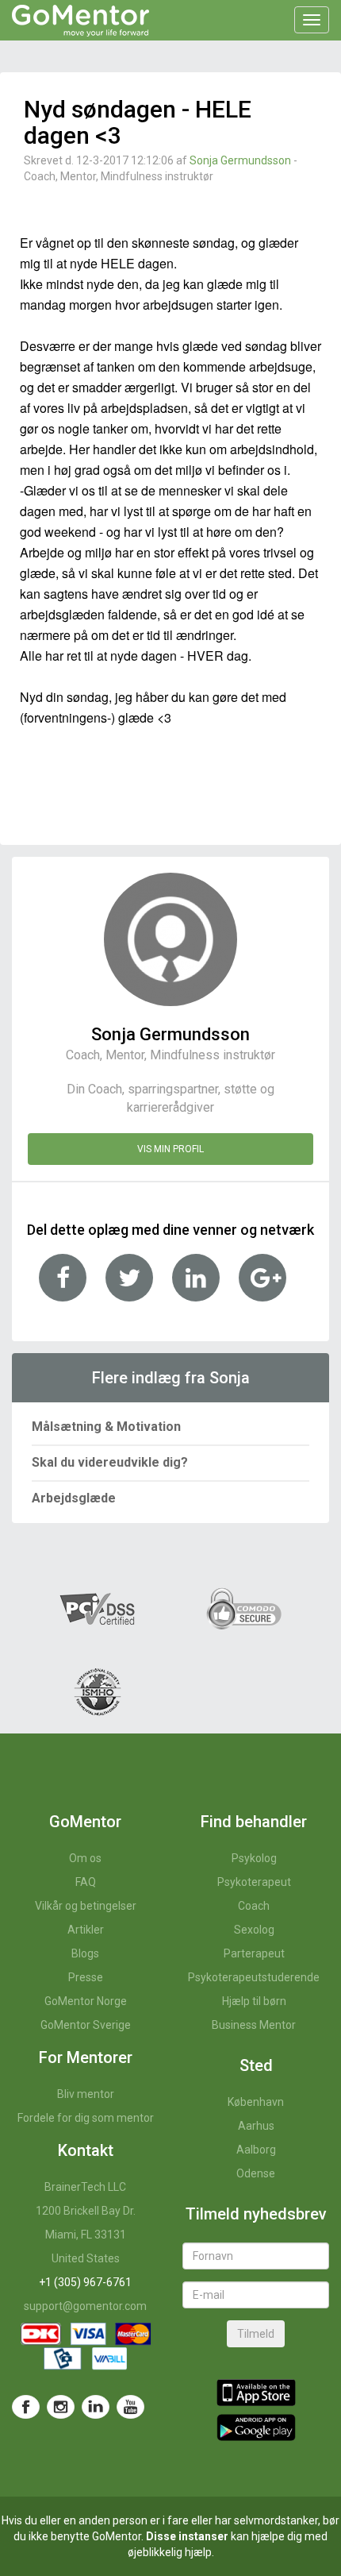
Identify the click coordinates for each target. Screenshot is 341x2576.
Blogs (85, 1953)
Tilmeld (256, 2334)
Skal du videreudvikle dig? (110, 1462)
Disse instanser (187, 2536)
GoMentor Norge (86, 2001)
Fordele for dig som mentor (86, 2118)
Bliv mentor (86, 2094)
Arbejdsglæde (74, 1498)
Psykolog (254, 1858)
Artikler (86, 1930)
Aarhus (256, 2126)
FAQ (86, 1882)
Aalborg (256, 2150)
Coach (254, 1906)
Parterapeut (254, 1953)
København (256, 2102)
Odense (256, 2173)
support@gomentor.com (85, 2306)
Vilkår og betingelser (86, 1906)
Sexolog (254, 1930)
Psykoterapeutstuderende (254, 1977)
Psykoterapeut (254, 1882)
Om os (85, 1858)
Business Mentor (254, 2025)
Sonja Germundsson (240, 160)
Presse (86, 1977)
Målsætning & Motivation (106, 1427)
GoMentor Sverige (86, 2025)
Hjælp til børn (254, 2001)
